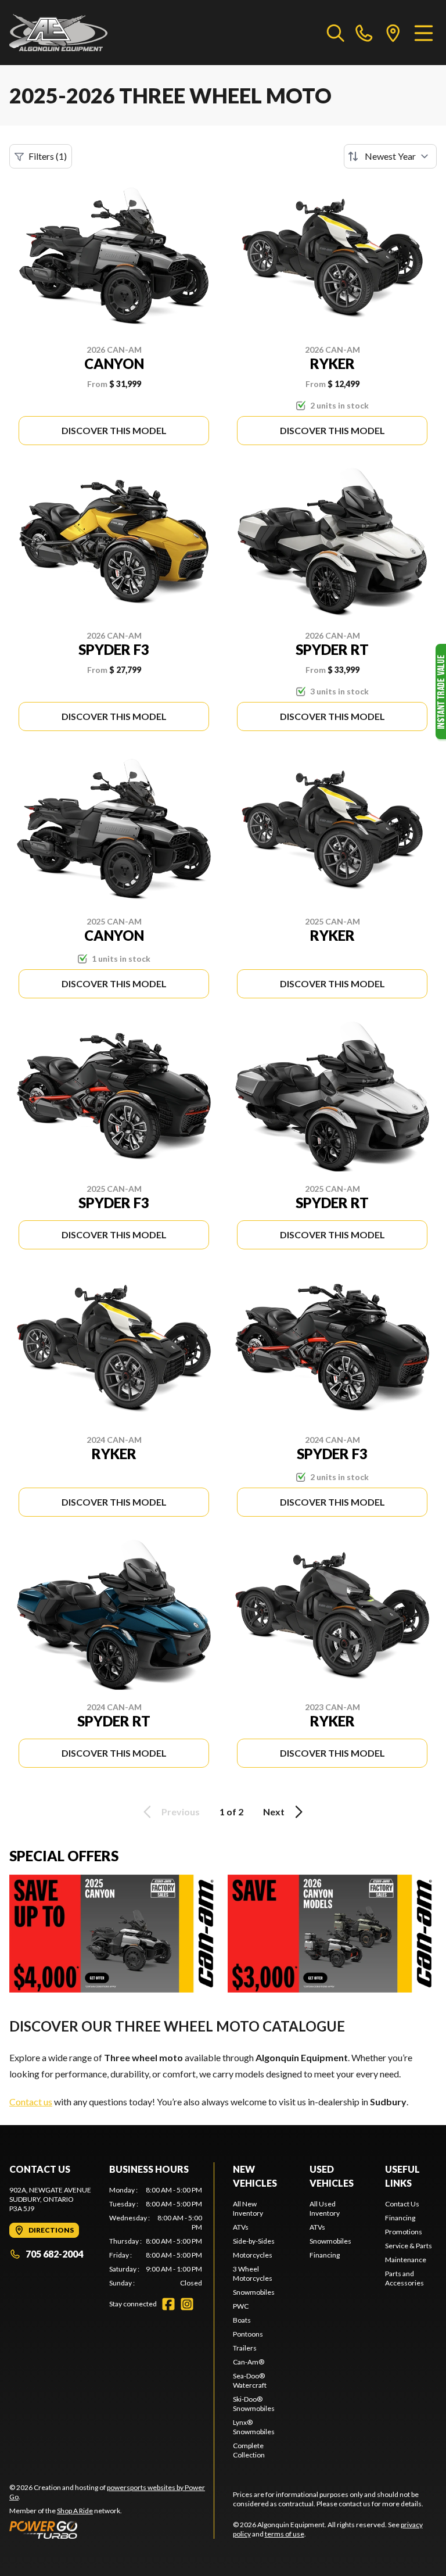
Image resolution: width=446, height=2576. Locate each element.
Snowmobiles (254, 2292)
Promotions (404, 2232)
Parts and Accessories (404, 2278)
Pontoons (248, 2334)
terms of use (285, 2534)
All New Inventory (248, 2208)
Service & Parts (409, 2246)
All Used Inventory (325, 2208)
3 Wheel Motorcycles (253, 2274)
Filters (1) (48, 156)
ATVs (241, 2227)
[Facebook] (168, 2304)
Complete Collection (249, 2450)
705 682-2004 (54, 2254)
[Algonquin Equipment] (58, 33)
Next (274, 1812)
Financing (325, 2255)
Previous (181, 1812)
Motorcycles (253, 2255)
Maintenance (406, 2260)
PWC (241, 2306)
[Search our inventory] (336, 33)
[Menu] (424, 33)
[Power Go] (111, 2530)
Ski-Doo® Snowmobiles (254, 2404)
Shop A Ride (75, 2511)
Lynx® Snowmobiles (254, 2427)
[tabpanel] (156, 2237)
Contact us (31, 2102)
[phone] (364, 33)
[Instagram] (187, 2304)
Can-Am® (249, 2362)
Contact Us (402, 2204)
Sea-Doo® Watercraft (250, 2380)
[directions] (393, 33)
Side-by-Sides (254, 2241)
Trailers (245, 2348)
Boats (242, 2320)
